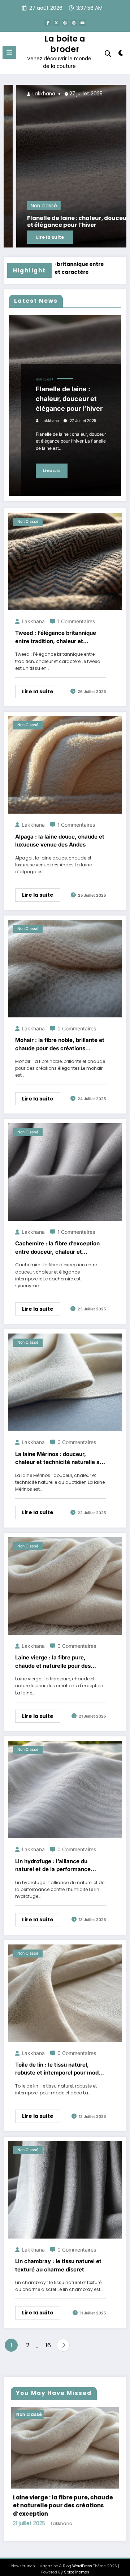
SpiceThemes (77, 2572)
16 (48, 2345)
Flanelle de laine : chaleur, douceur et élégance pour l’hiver (69, 399)
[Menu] (9, 52)
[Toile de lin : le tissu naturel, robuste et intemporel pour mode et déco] (65, 1993)
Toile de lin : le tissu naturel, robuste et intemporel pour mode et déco (58, 2069)
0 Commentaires (77, 1028)
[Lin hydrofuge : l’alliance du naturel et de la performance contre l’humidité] (65, 1789)
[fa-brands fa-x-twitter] (56, 23)
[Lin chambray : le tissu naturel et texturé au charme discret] (65, 2189)
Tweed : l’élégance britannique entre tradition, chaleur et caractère (56, 637)
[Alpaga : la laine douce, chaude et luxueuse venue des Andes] (65, 765)
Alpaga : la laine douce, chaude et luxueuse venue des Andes (60, 841)
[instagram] (74, 23)
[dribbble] (65, 23)
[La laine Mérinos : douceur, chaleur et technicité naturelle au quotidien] (65, 1382)
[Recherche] (108, 54)
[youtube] (82, 23)
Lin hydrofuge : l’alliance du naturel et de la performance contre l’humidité (53, 1866)
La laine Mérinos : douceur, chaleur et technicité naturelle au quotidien (59, 1459)
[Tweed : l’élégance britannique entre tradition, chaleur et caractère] (65, 561)
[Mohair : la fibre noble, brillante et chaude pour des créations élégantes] (65, 968)
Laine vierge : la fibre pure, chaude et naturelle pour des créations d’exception (53, 1662)
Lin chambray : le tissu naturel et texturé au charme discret (58, 2265)
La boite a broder (65, 44)
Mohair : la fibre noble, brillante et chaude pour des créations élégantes (60, 1044)
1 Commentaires (76, 621)
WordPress (82, 2566)
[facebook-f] (48, 23)
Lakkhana (104, 94)
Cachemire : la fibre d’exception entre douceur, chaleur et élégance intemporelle (57, 1248)
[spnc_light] (121, 54)
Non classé (105, 206)
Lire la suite (52, 471)
